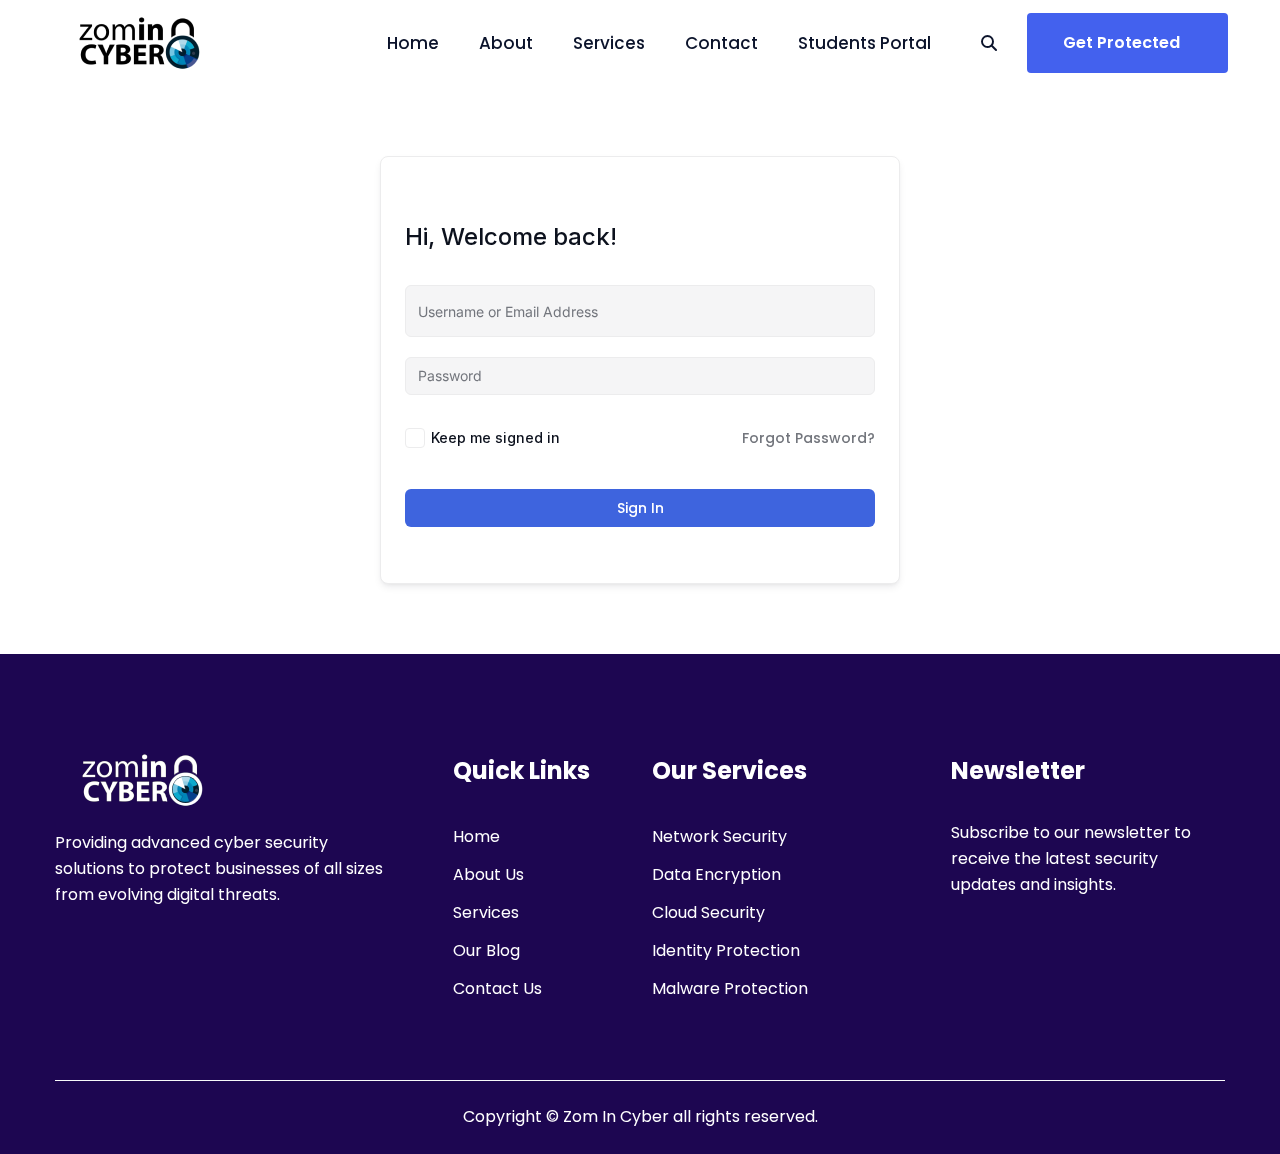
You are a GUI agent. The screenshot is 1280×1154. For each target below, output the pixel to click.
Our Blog (486, 950)
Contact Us (497, 988)
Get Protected (1121, 42)
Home (413, 43)
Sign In (640, 508)
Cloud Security (708, 912)
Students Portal (864, 43)
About (506, 43)
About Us (488, 874)
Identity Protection (726, 950)
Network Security (719, 836)
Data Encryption (716, 874)
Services (609, 43)
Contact (721, 43)
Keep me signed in (495, 437)
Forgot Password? (808, 438)
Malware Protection (730, 988)
